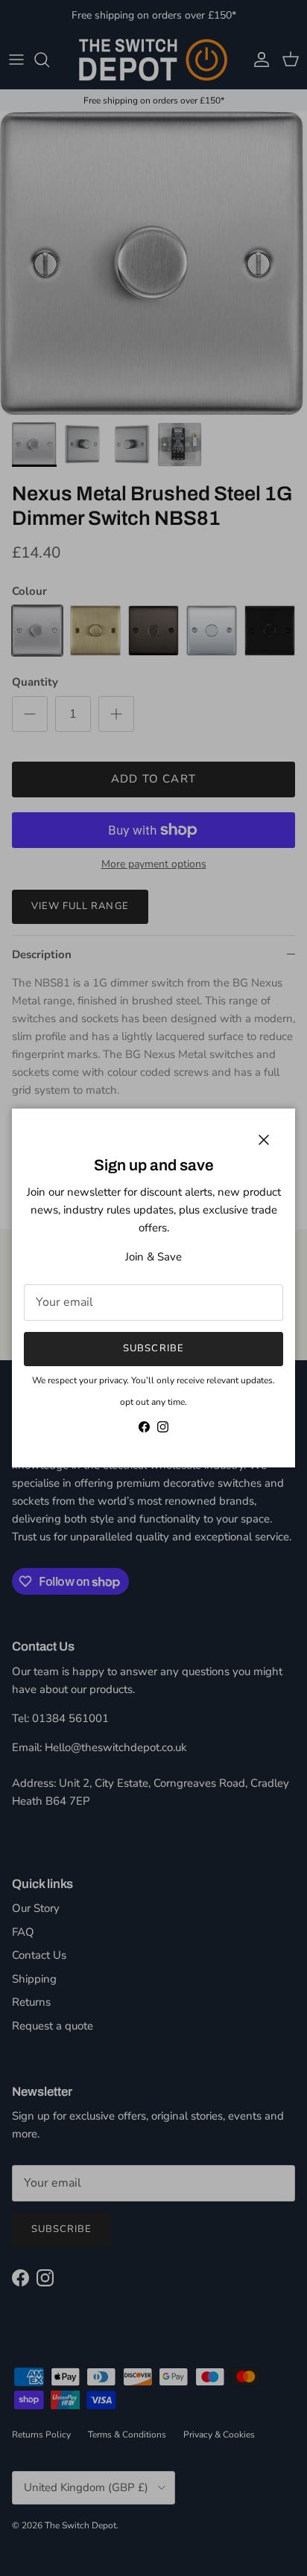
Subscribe (153, 1348)
